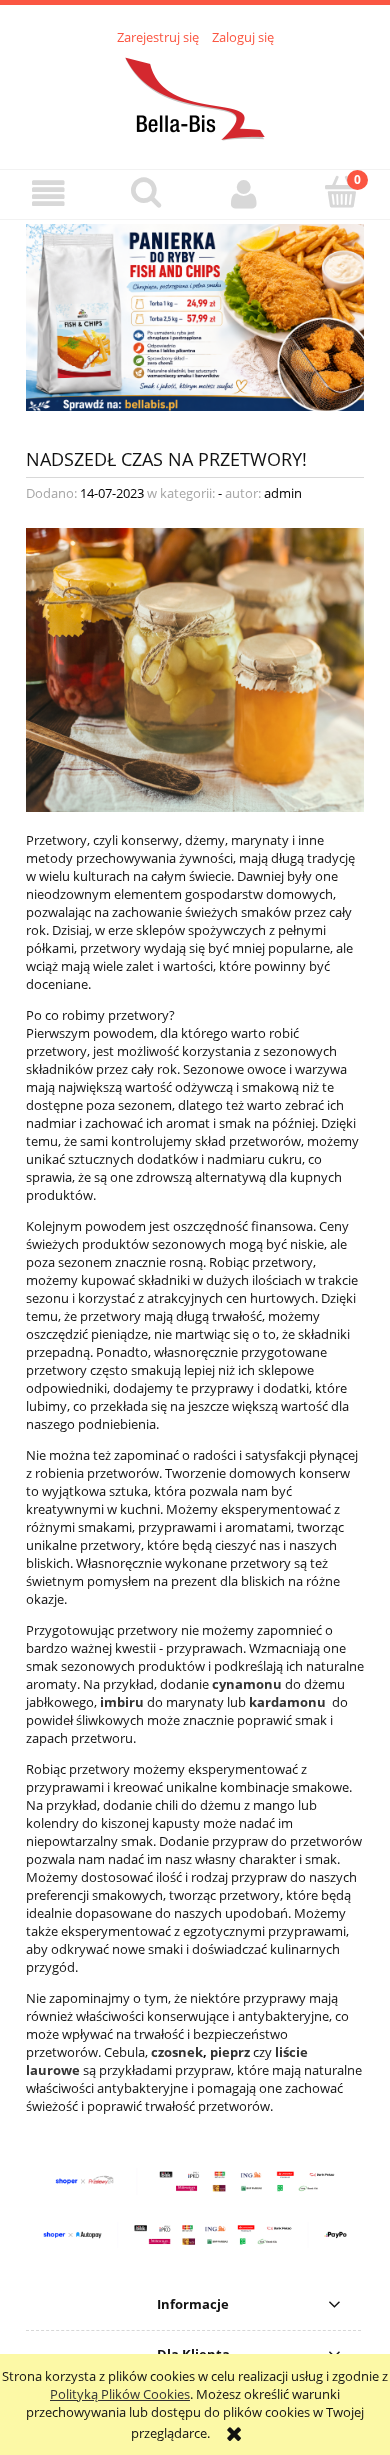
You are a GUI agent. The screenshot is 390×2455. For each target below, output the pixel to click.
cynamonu (247, 1684)
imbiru (122, 1702)
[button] (49, 193)
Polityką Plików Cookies (120, 2394)
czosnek (177, 2052)
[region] (195, 317)
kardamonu (289, 1702)
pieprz (231, 2052)
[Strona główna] (195, 96)
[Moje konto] (244, 193)
